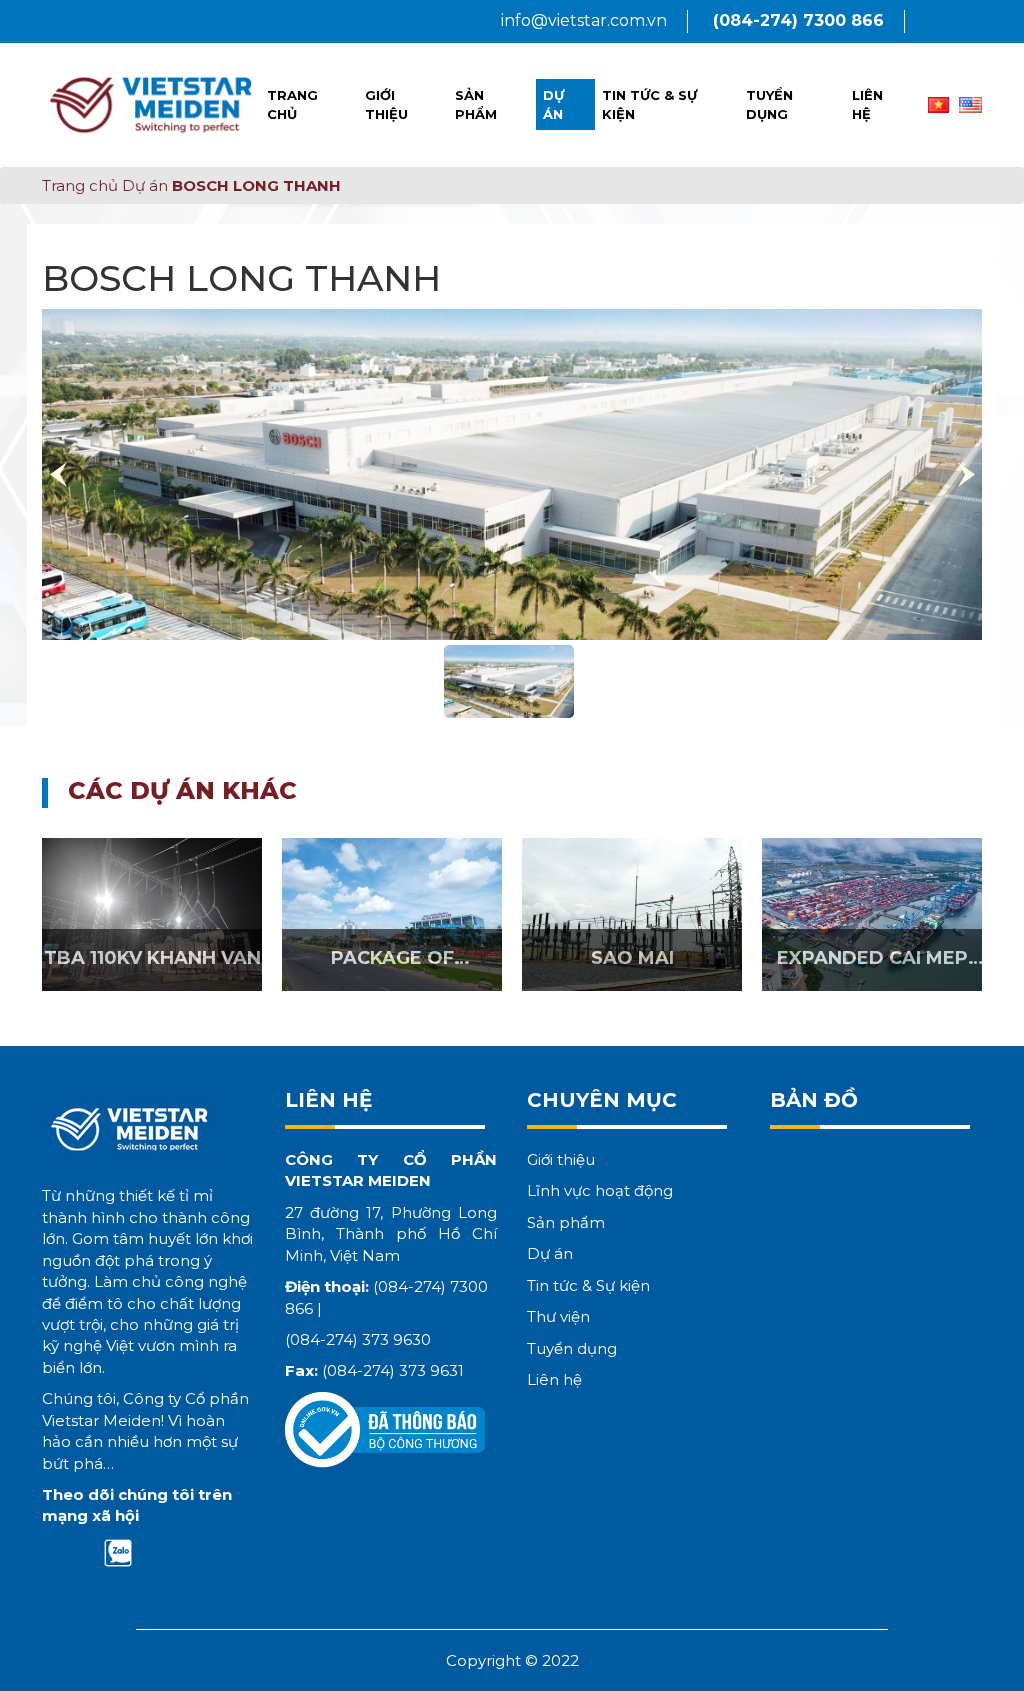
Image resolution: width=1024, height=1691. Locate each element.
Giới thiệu (386, 104)
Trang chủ (292, 104)
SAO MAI (632, 958)
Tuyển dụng (769, 104)
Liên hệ (867, 104)
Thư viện (558, 1316)
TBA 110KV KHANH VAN (152, 958)
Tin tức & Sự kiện (649, 104)
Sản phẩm (476, 104)
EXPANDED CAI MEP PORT (872, 968)
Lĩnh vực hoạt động (600, 1190)
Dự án (553, 104)
